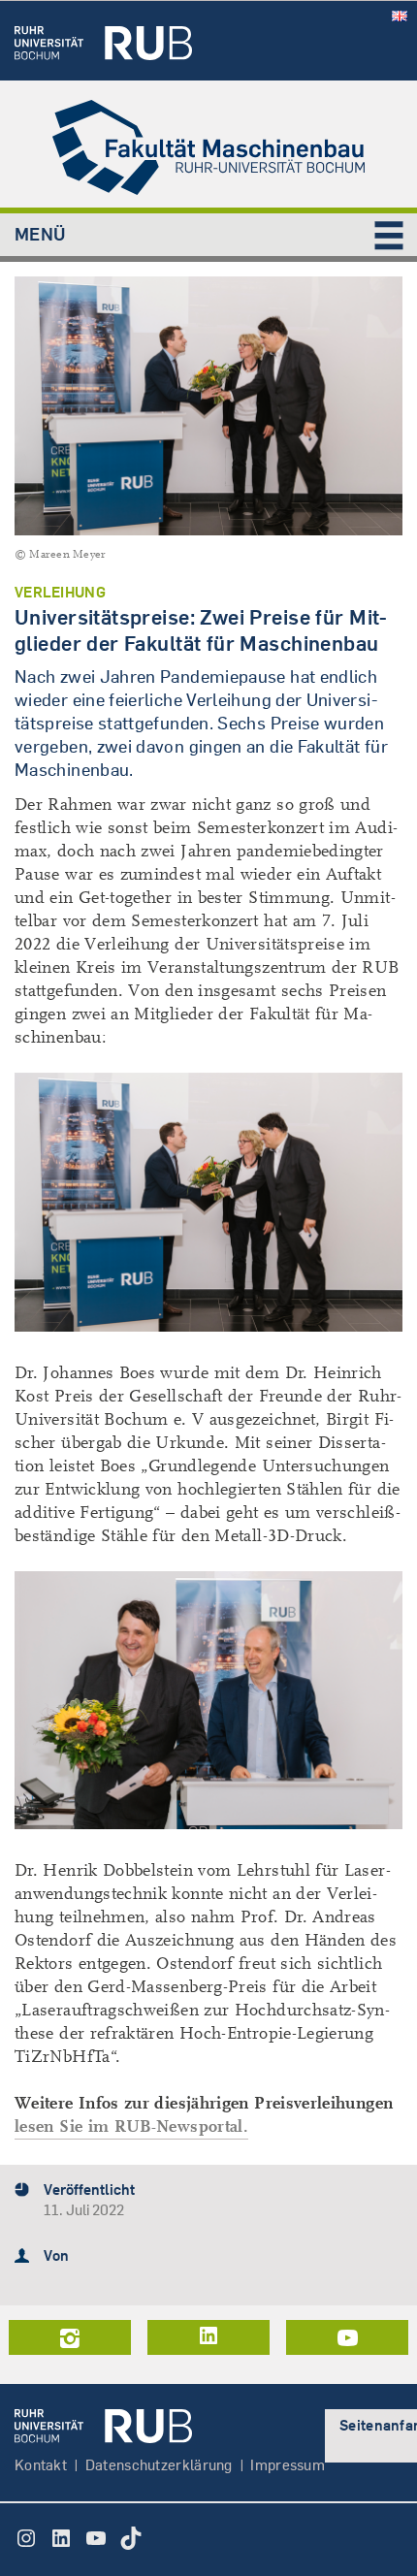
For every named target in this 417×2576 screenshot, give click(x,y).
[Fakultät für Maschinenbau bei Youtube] (347, 2337)
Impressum (288, 2465)
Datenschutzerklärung (159, 2465)
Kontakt (41, 2465)
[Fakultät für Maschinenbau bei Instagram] (70, 2337)
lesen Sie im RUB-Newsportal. (131, 2126)
